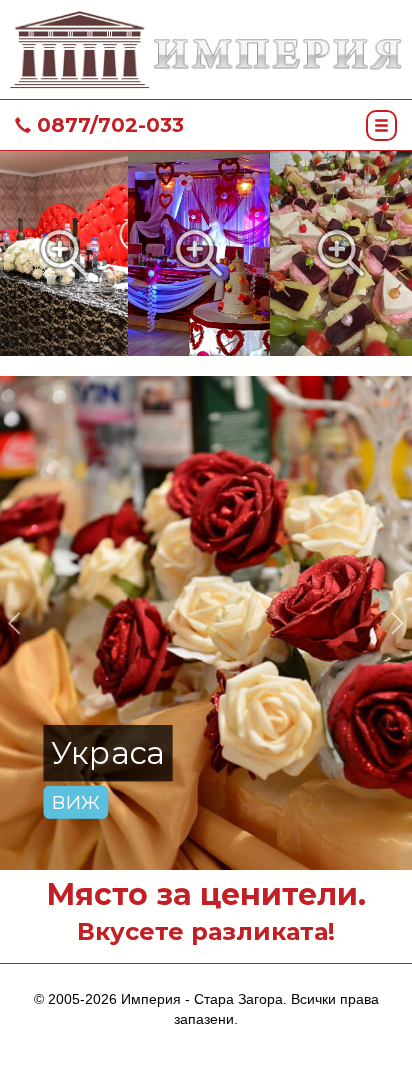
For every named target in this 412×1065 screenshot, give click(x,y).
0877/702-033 (107, 125)
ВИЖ (76, 801)
